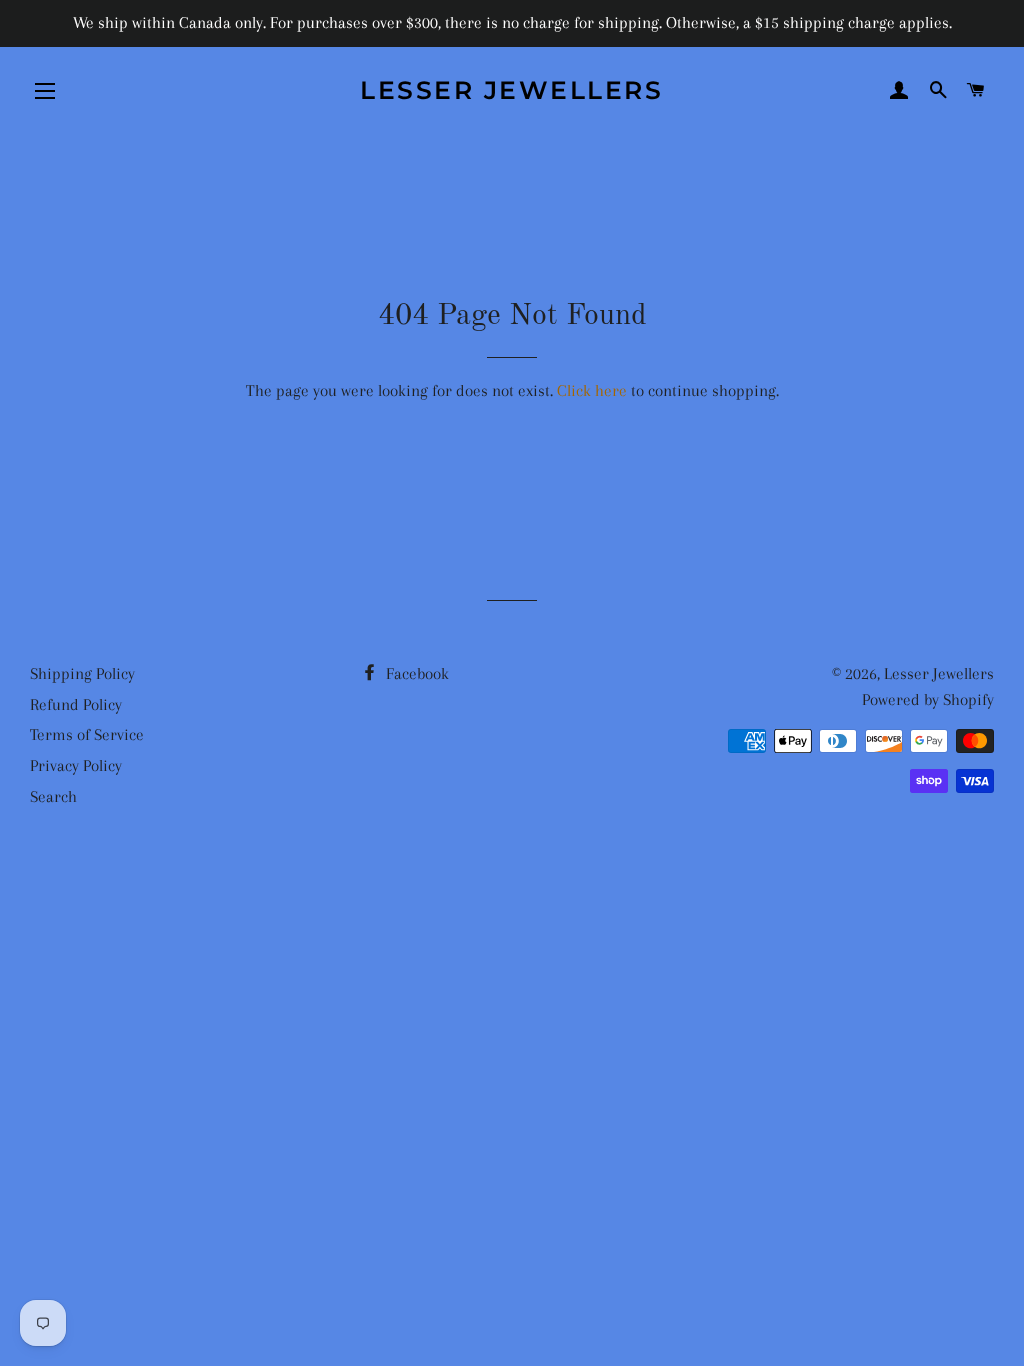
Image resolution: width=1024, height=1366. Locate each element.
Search (53, 796)
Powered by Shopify (928, 699)
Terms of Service (87, 734)
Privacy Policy (76, 765)
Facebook (415, 673)
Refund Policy (76, 704)
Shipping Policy (82, 673)
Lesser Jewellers (511, 90)
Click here (592, 390)
